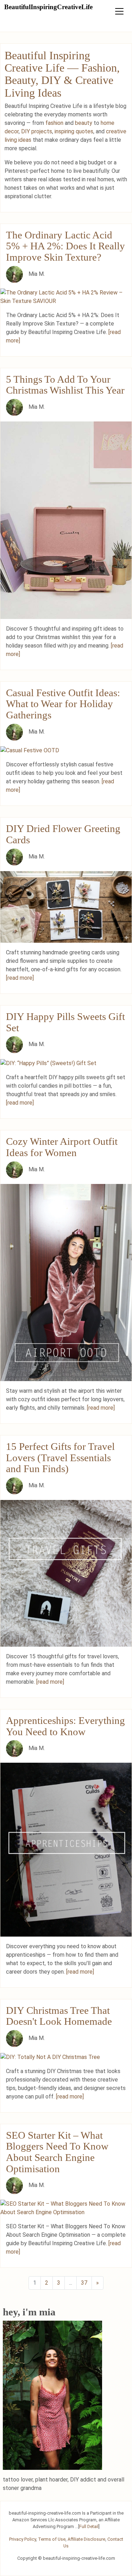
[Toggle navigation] (119, 11)
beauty (84, 123)
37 (84, 2283)
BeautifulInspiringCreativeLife (48, 7)
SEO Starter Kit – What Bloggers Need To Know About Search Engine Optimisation (57, 2152)
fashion (54, 123)
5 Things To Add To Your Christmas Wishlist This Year (65, 385)
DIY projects (37, 131)
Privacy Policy (23, 2539)
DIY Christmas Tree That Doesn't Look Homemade (59, 2016)
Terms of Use (52, 2539)
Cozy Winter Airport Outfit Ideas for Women (62, 1147)
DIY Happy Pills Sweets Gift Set (65, 1022)
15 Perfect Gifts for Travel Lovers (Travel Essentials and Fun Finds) (60, 1457)
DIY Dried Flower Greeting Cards (63, 834)
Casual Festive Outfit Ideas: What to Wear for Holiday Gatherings (63, 704)
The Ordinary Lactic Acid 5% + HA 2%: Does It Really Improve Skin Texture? (65, 246)
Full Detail (89, 2526)
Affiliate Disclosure (86, 2539)
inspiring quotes (74, 131)
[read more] (20, 978)
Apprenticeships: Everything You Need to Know (65, 1726)
